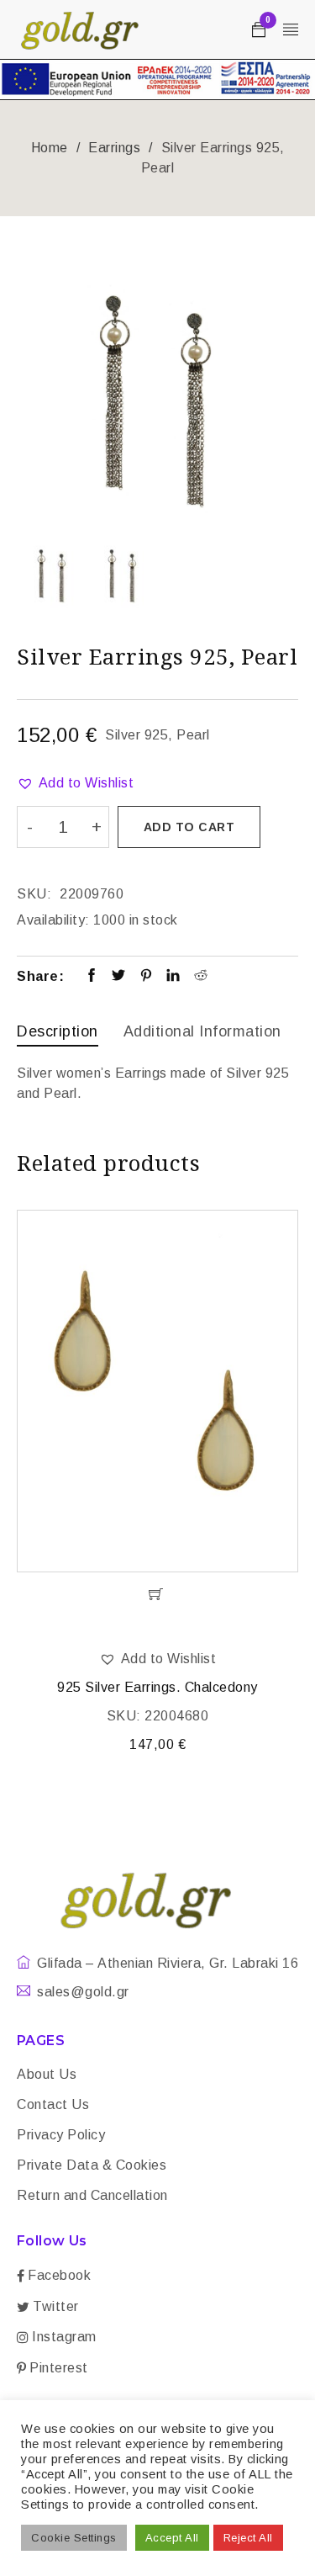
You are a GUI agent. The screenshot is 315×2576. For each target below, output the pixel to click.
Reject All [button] (248, 2538)
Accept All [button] (172, 2538)
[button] (75, 783)
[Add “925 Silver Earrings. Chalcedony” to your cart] (157, 1594)
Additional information (202, 1031)
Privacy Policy (61, 2135)
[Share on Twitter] (119, 977)
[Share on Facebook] (92, 977)
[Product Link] (157, 1391)
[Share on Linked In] (173, 977)
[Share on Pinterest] (147, 977)
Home (50, 148)
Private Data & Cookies (92, 2165)
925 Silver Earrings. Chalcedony (157, 1687)
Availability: (53, 920)
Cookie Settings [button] (74, 2538)
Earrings (114, 148)
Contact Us (53, 2104)
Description (58, 1031)
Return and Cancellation (92, 2195)
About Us (47, 2074)
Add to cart (189, 827)
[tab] (58, 1034)
